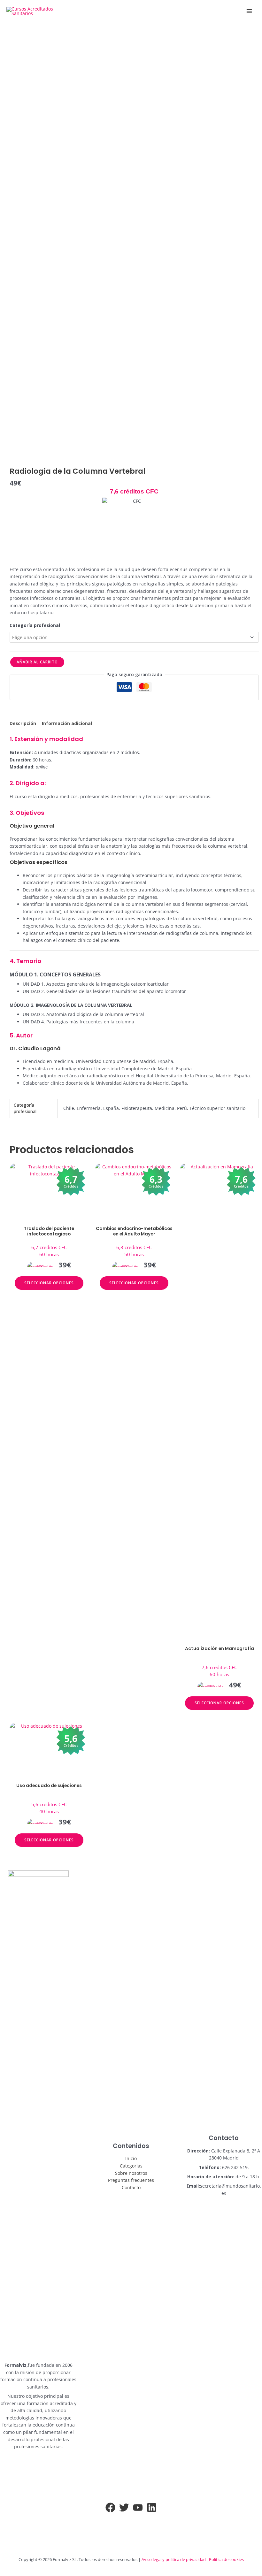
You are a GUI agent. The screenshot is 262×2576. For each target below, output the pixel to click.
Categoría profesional (35, 625)
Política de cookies (226, 2559)
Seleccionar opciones (49, 1283)
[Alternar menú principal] (249, 11)
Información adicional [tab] (67, 723)
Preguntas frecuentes (131, 2180)
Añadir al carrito (37, 662)
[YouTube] (138, 2507)
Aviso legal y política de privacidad (174, 2559)
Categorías (131, 2166)
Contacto (131, 2187)
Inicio (131, 2158)
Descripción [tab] (23, 723)
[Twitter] (124, 2507)
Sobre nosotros (131, 2173)
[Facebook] (110, 2507)
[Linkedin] (152, 2507)
